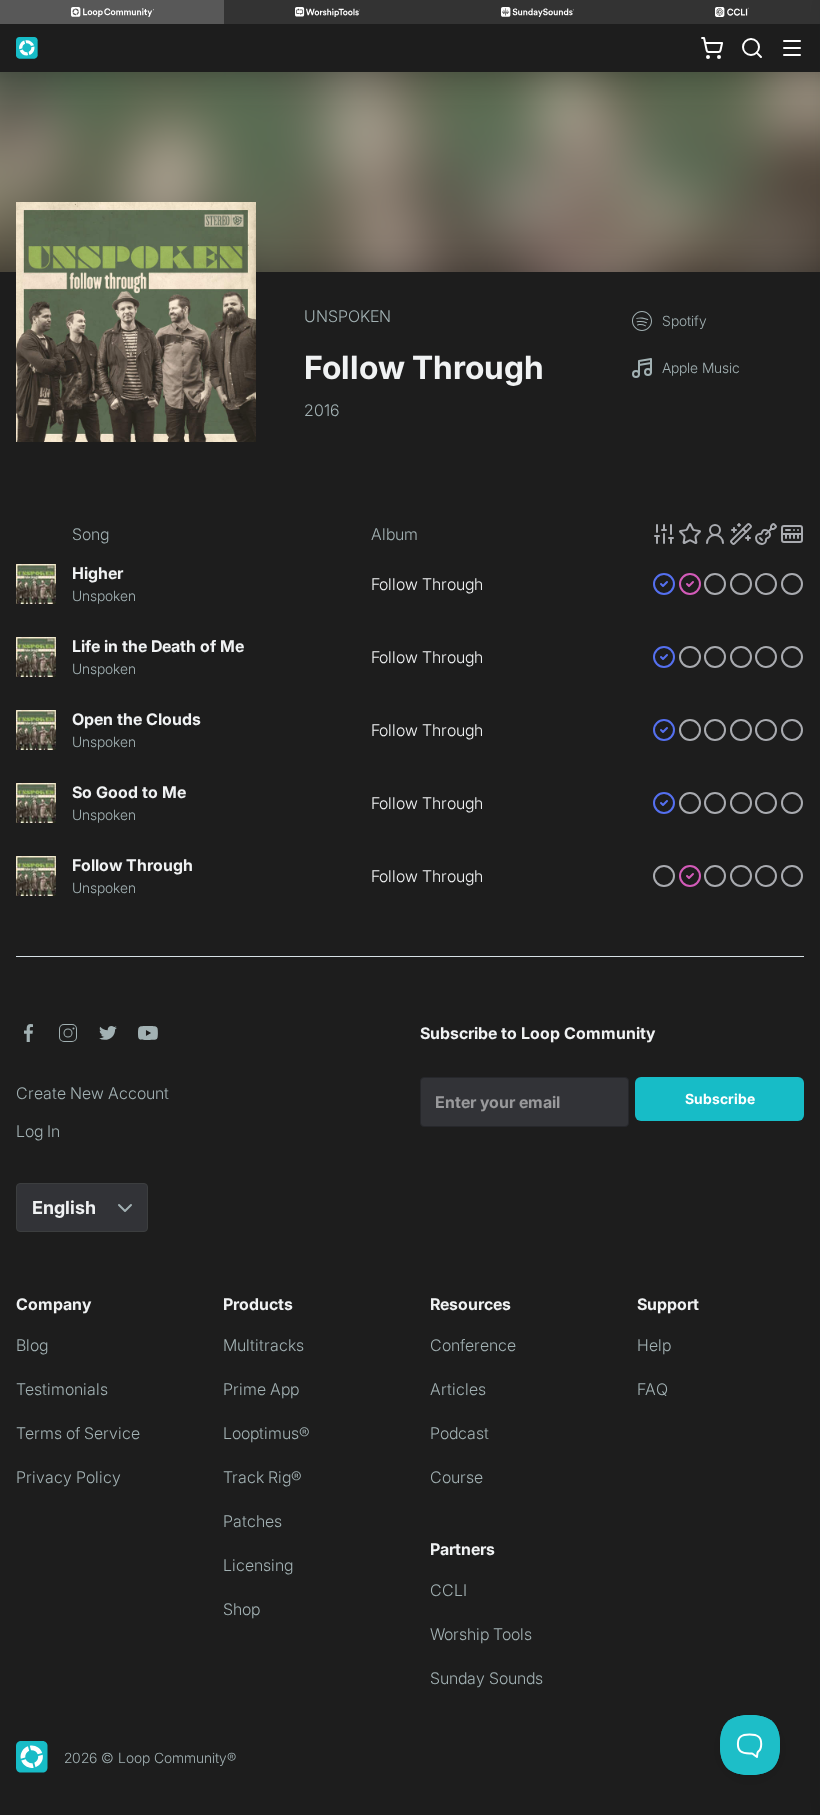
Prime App (261, 1389)
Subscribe (720, 1098)
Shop (241, 1609)
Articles (458, 1389)
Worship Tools (481, 1634)
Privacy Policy (68, 1477)
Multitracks (263, 1345)
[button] (728, 534)
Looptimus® (266, 1433)
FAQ (652, 1389)
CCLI (448, 1590)
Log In (38, 1131)
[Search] (752, 48)
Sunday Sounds (486, 1678)
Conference (473, 1345)
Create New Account (92, 1093)
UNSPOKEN (347, 316)
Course (456, 1477)
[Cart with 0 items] (712, 48)
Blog (32, 1345)
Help (654, 1345)
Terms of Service (78, 1433)
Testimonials (62, 1389)
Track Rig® (262, 1477)
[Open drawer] (792, 48)
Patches (252, 1521)
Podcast (459, 1433)
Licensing (258, 1565)
